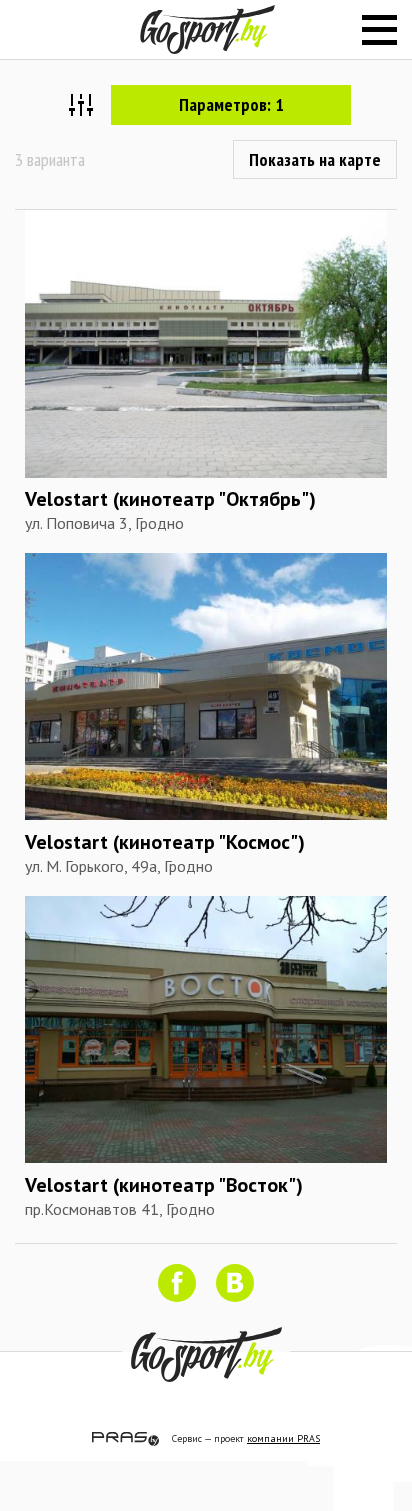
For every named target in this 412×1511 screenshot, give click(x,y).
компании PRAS (283, 1438)
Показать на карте (315, 159)
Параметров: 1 (231, 104)
